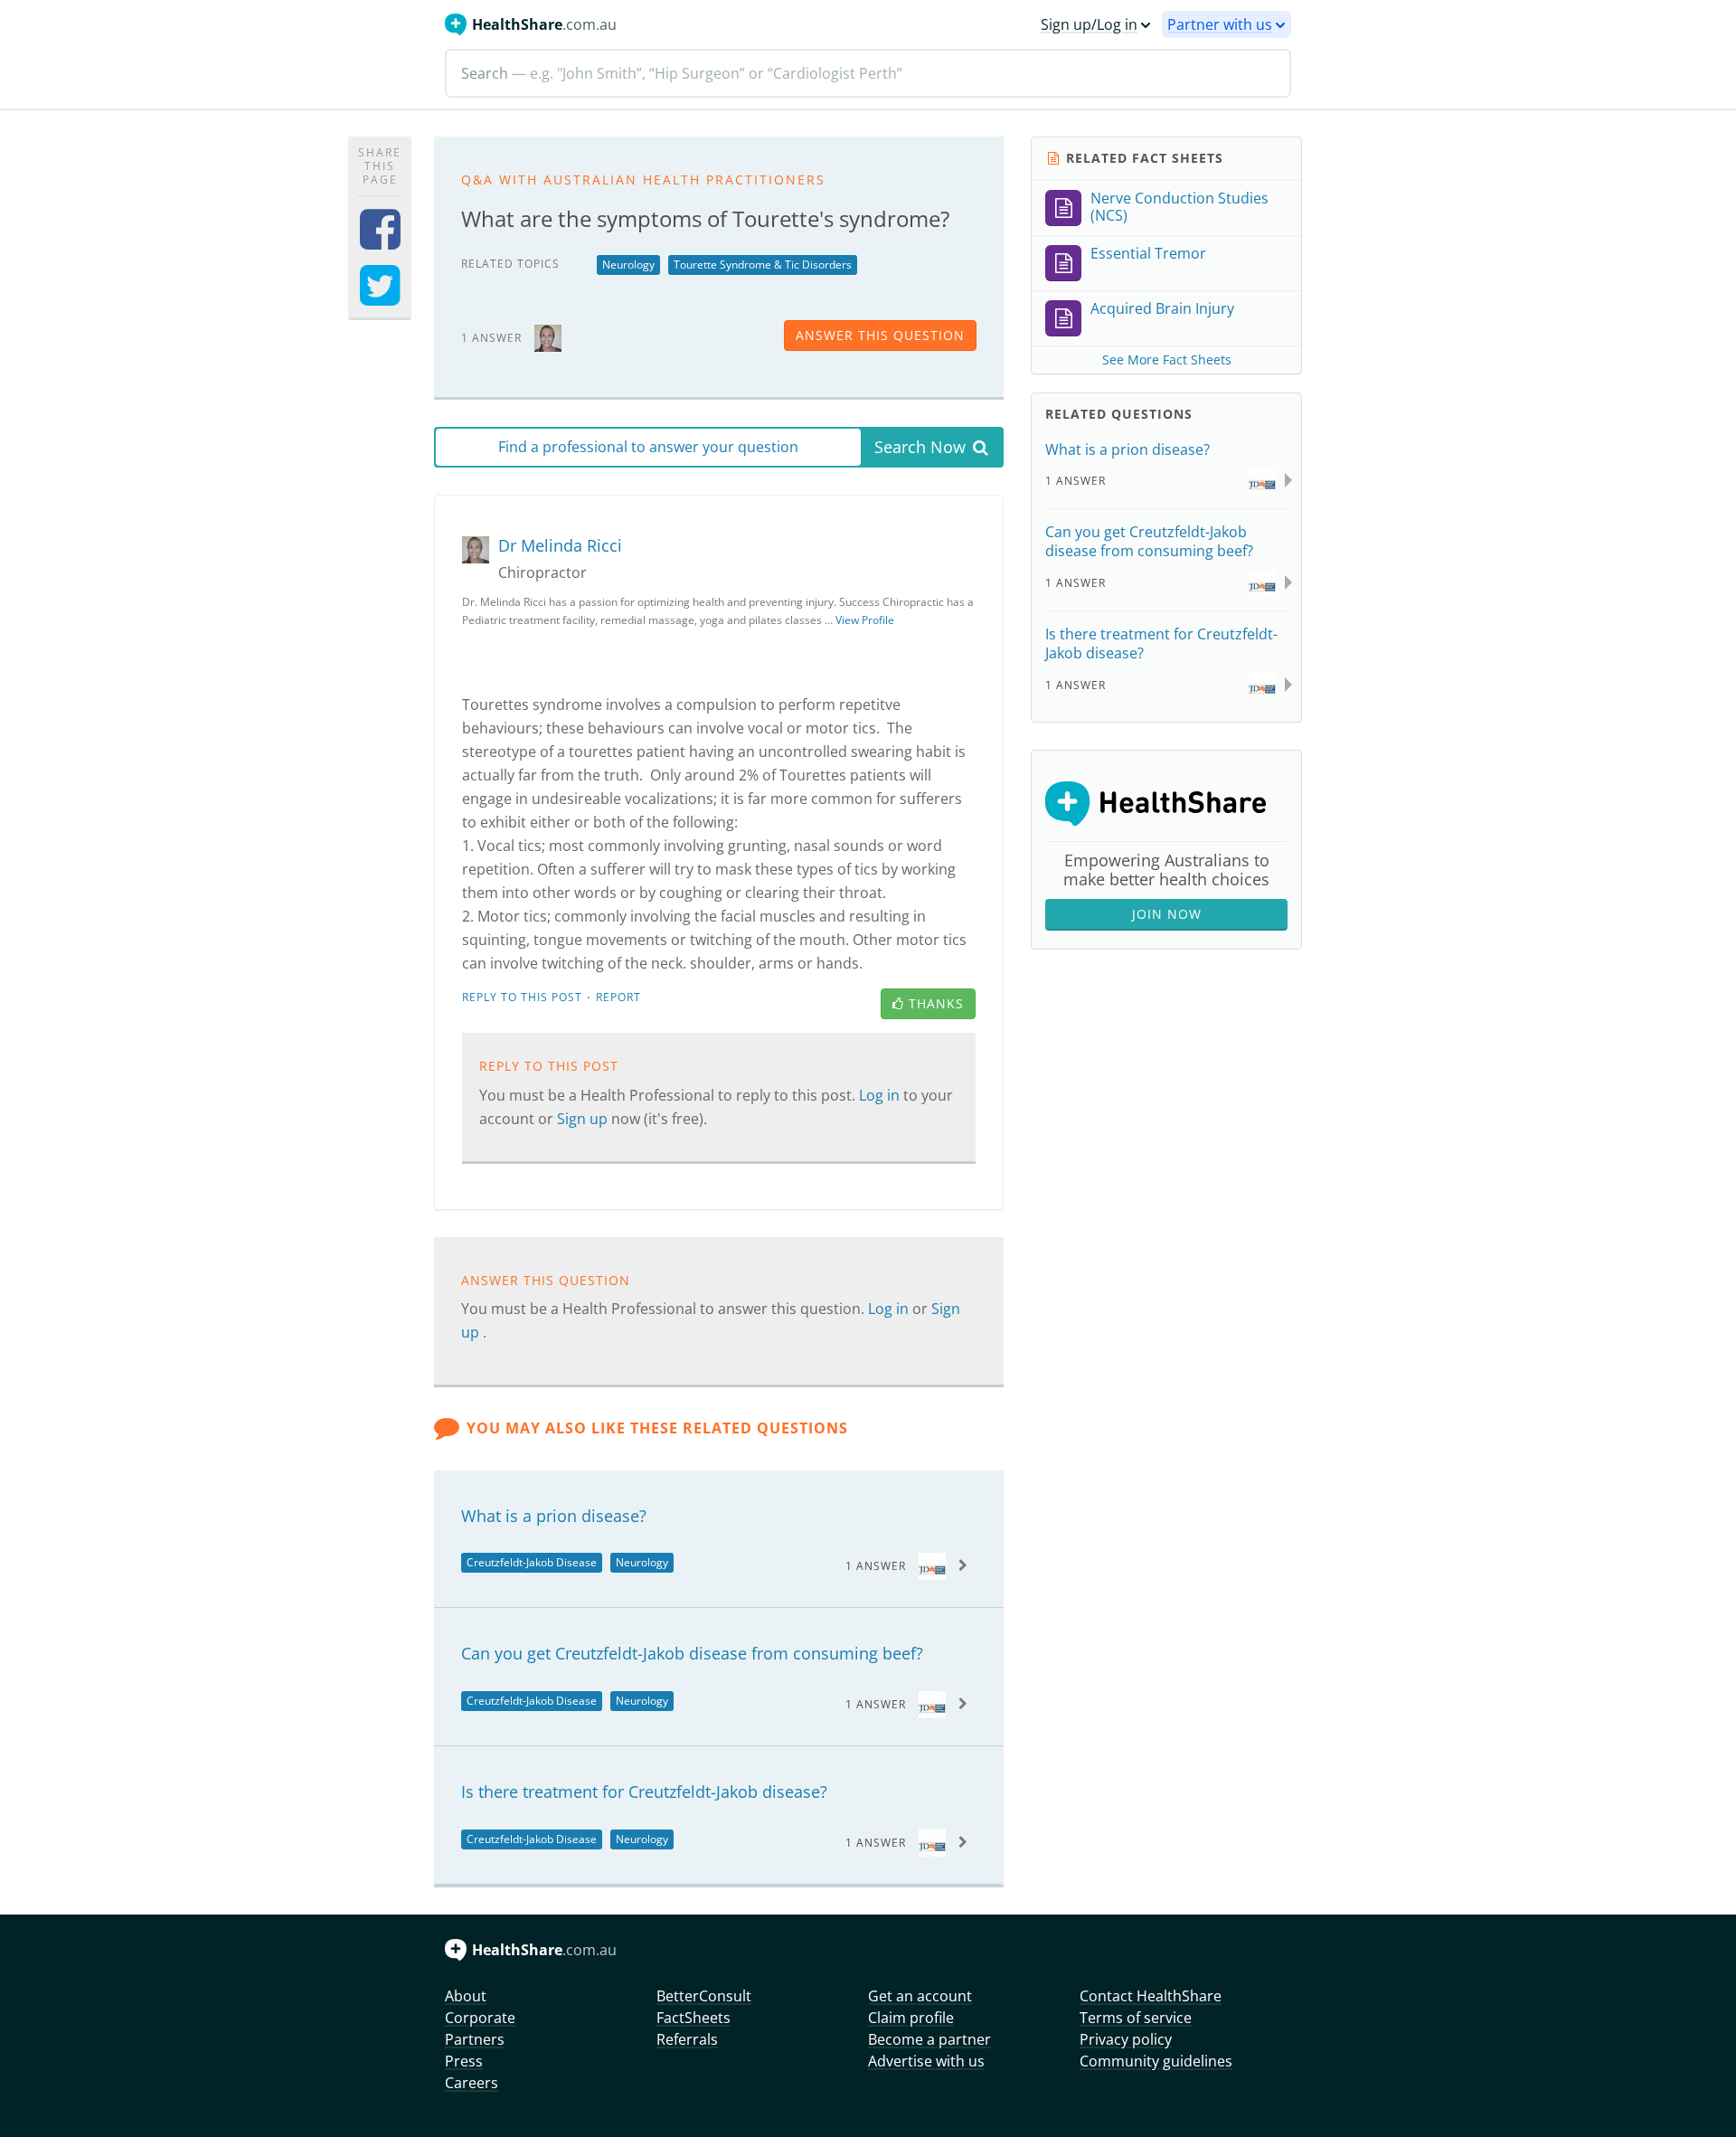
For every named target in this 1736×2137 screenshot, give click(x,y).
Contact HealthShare (1151, 1996)
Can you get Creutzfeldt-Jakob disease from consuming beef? (692, 1653)
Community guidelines (1156, 2061)
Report (618, 997)
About (466, 1996)
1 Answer (876, 1566)
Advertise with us (926, 2061)
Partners (475, 2039)
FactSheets (693, 2018)
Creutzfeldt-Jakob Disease (532, 1562)
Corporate (480, 2018)
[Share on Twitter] (380, 297)
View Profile (865, 620)
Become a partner (929, 2039)
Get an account (920, 1996)
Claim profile (911, 2018)
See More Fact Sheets (1167, 359)
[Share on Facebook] (380, 241)
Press (464, 2061)
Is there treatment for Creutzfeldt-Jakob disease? (644, 1792)
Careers (472, 2083)
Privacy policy (1126, 2039)
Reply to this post (522, 997)
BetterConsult (704, 1996)
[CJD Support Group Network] (932, 1565)
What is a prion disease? (554, 1516)
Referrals (687, 2039)
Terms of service (1136, 2018)
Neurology (628, 265)
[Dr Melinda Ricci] (548, 337)
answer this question (880, 335)
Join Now (1167, 914)
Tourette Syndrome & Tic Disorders (763, 265)
